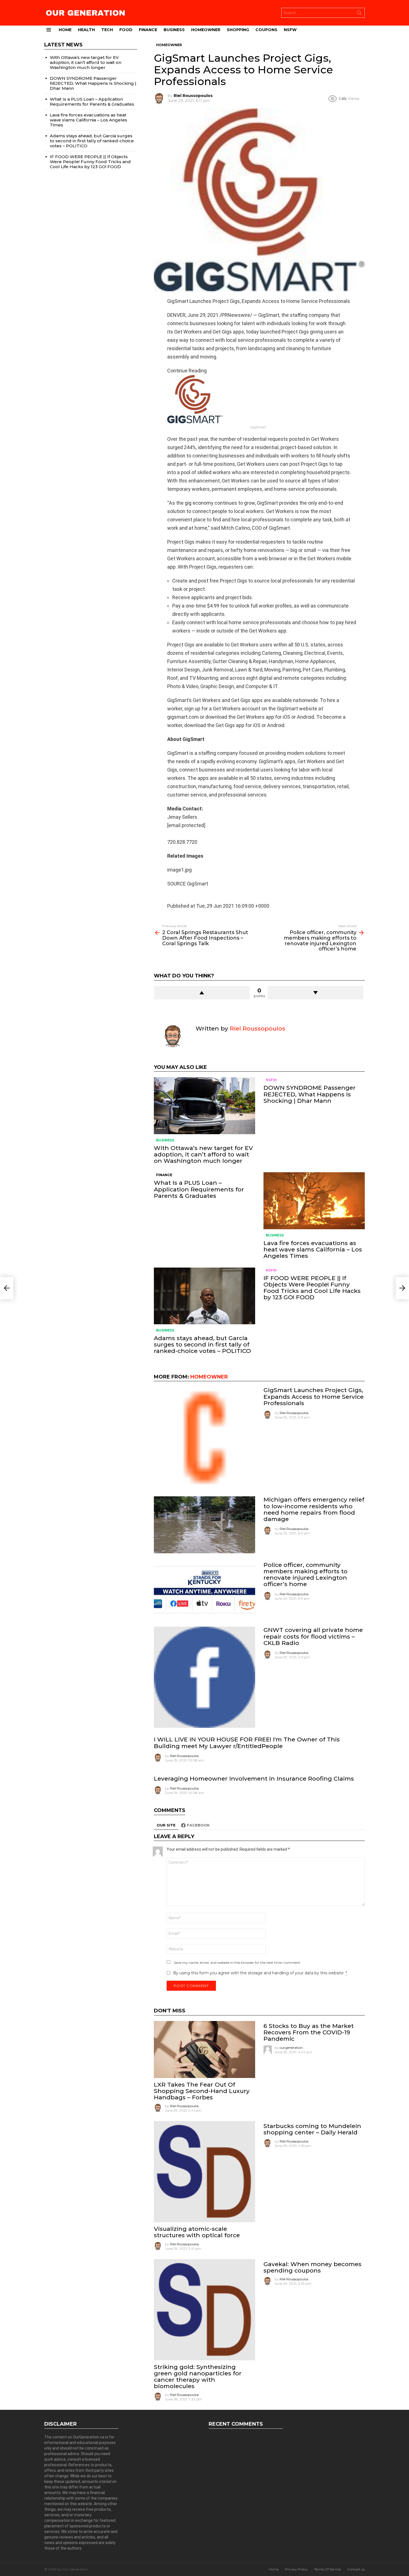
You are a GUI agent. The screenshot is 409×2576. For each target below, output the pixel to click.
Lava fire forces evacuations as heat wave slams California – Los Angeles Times (313, 1249)
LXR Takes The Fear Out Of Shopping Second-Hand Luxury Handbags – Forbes (202, 2091)
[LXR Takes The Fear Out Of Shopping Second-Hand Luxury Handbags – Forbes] (204, 2049)
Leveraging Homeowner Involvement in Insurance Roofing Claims (254, 1779)
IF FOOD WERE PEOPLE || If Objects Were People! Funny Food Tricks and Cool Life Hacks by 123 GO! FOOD (312, 1288)
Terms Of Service (327, 2569)
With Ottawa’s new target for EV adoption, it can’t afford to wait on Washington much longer (203, 1154)
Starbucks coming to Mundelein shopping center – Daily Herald (312, 2129)
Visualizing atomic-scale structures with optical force (197, 2232)
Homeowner (206, 30)
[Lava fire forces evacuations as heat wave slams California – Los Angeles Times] (314, 1201)
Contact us (356, 2569)
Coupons (266, 30)
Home (65, 30)
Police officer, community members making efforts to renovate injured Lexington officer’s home (305, 1575)
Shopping (238, 30)
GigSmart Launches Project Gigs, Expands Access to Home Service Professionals (314, 1396)
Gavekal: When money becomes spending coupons (312, 2267)
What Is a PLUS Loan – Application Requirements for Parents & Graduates (199, 1189)
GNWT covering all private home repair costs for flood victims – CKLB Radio (313, 1636)
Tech (107, 30)
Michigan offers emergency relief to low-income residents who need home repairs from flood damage (314, 1509)
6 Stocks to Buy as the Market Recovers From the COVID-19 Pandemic (309, 2032)
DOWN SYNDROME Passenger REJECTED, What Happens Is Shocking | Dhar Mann (310, 1094)
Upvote (202, 993)
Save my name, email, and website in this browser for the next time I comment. (237, 1963)
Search (359, 14)
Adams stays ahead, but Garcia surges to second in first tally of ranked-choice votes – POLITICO (202, 1344)
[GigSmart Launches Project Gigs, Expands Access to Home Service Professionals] (204, 1437)
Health (86, 30)
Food (126, 30)
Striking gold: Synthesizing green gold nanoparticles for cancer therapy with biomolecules (198, 2377)
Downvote (316, 993)
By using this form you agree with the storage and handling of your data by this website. (260, 1973)
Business (174, 30)
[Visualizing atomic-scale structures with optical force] (204, 2172)
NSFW (290, 30)
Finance (148, 30)
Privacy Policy (296, 2569)
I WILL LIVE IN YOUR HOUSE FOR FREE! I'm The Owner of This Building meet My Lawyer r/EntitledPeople (247, 1743)
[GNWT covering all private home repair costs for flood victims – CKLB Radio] (204, 1677)
